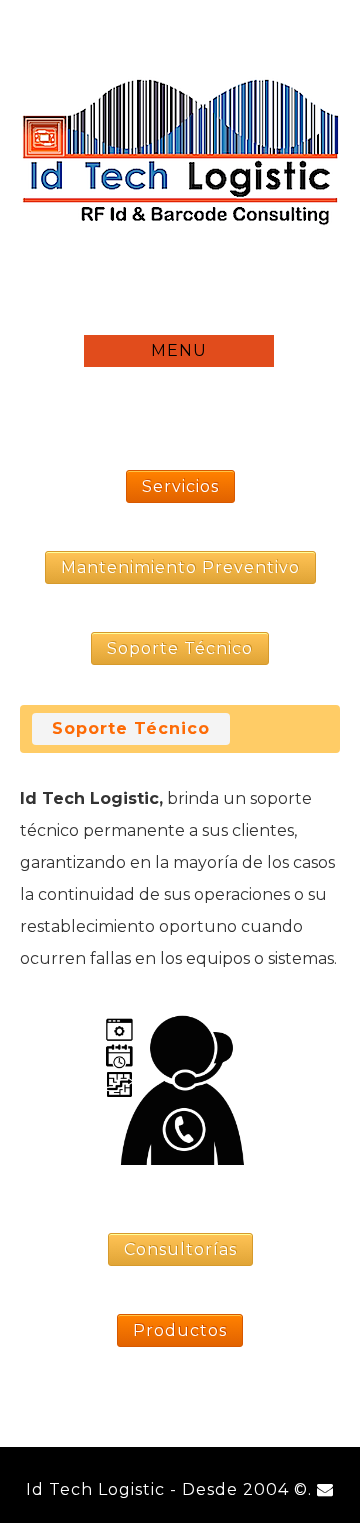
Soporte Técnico (131, 728)
